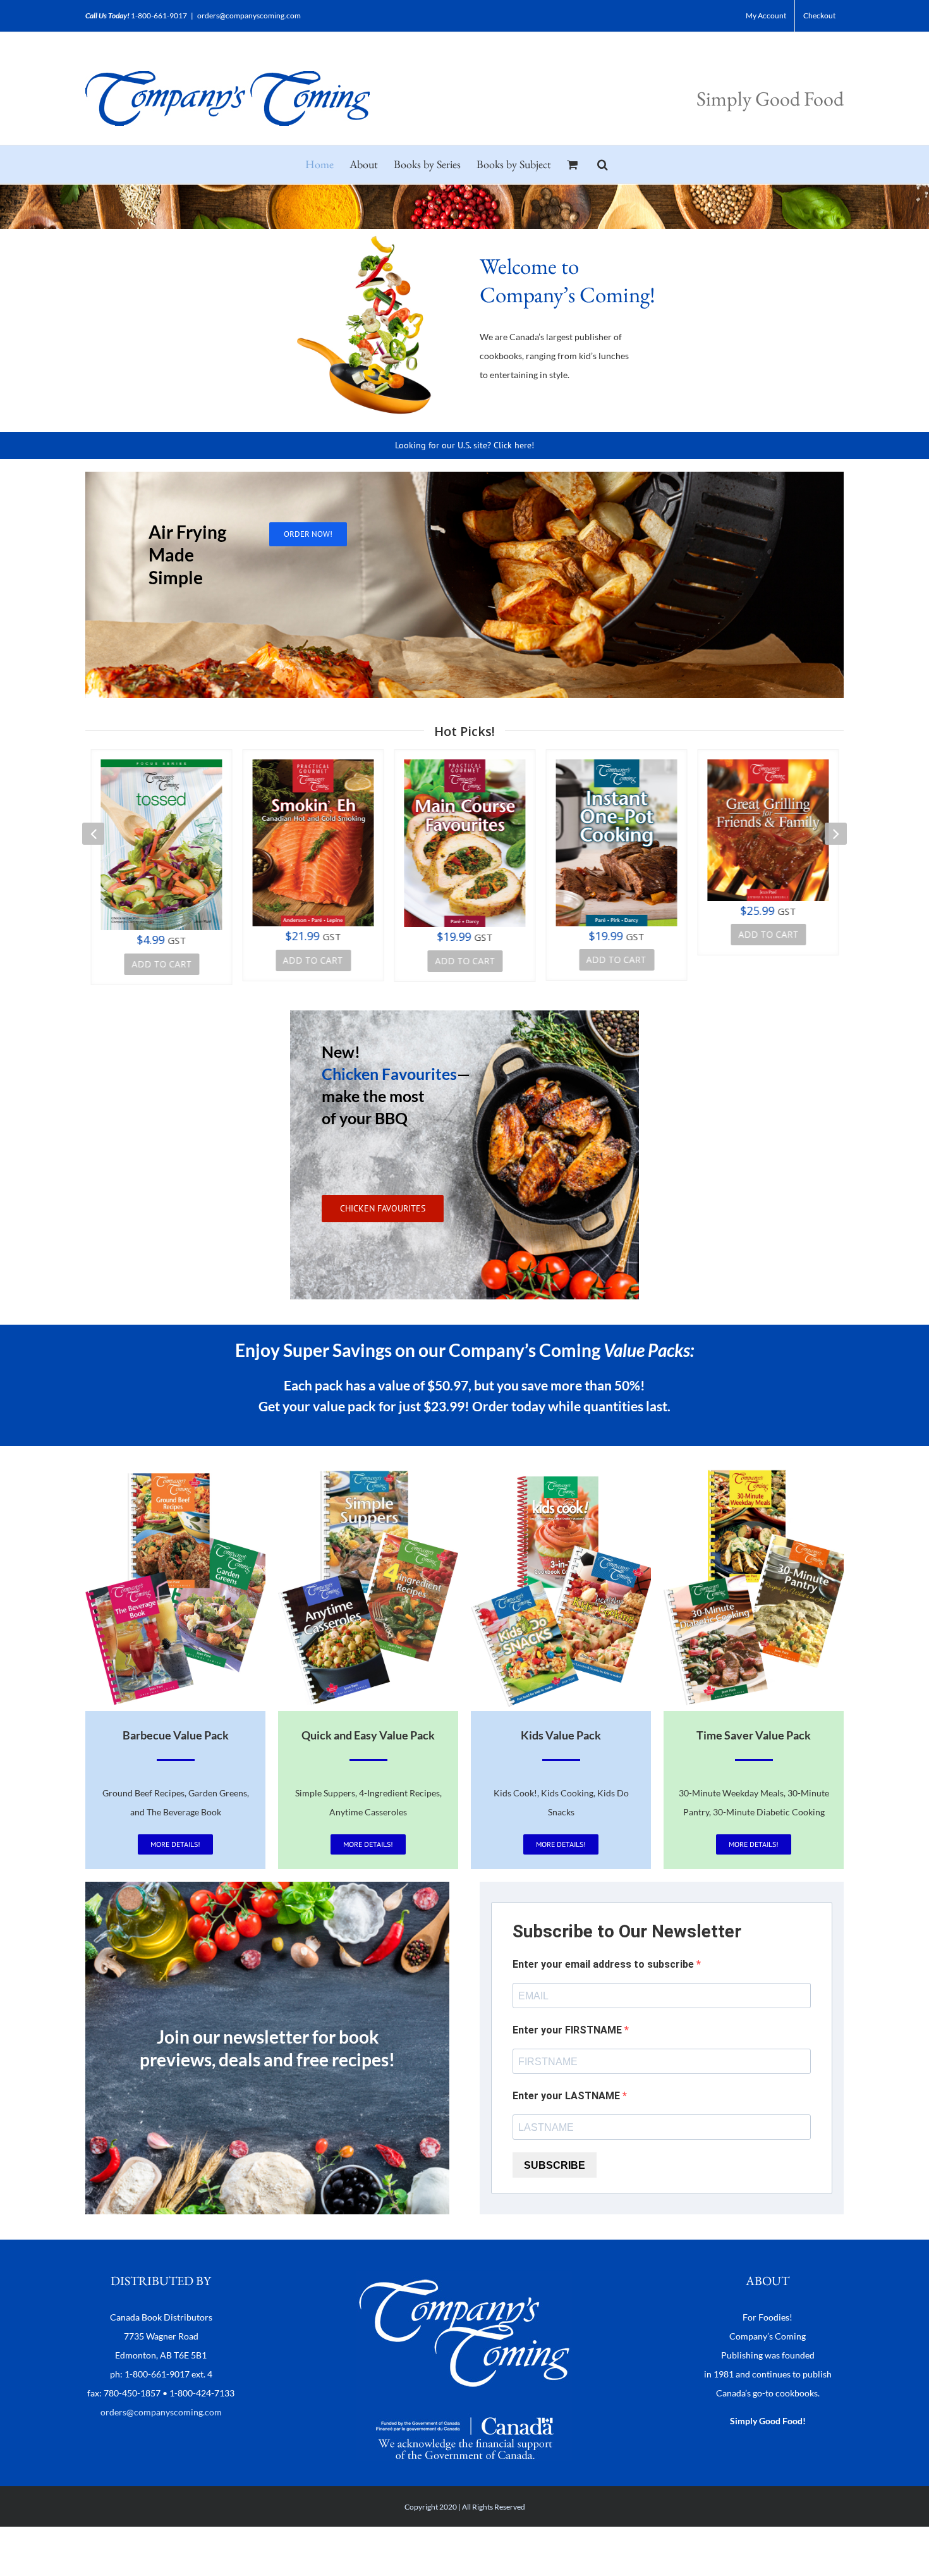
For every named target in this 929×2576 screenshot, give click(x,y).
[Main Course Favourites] (464, 843)
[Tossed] (161, 845)
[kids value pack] (561, 1469)
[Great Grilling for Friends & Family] (768, 830)
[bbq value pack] (175, 1469)
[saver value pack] (754, 1469)
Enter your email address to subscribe (604, 1964)
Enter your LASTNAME (568, 2096)
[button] (603, 164)
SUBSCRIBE (555, 2165)
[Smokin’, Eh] (313, 843)
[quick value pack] (368, 1469)
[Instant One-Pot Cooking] (616, 843)
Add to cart (161, 964)
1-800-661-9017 (159, 15)
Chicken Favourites (389, 1074)
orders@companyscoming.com (249, 15)
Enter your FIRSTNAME (568, 2030)
